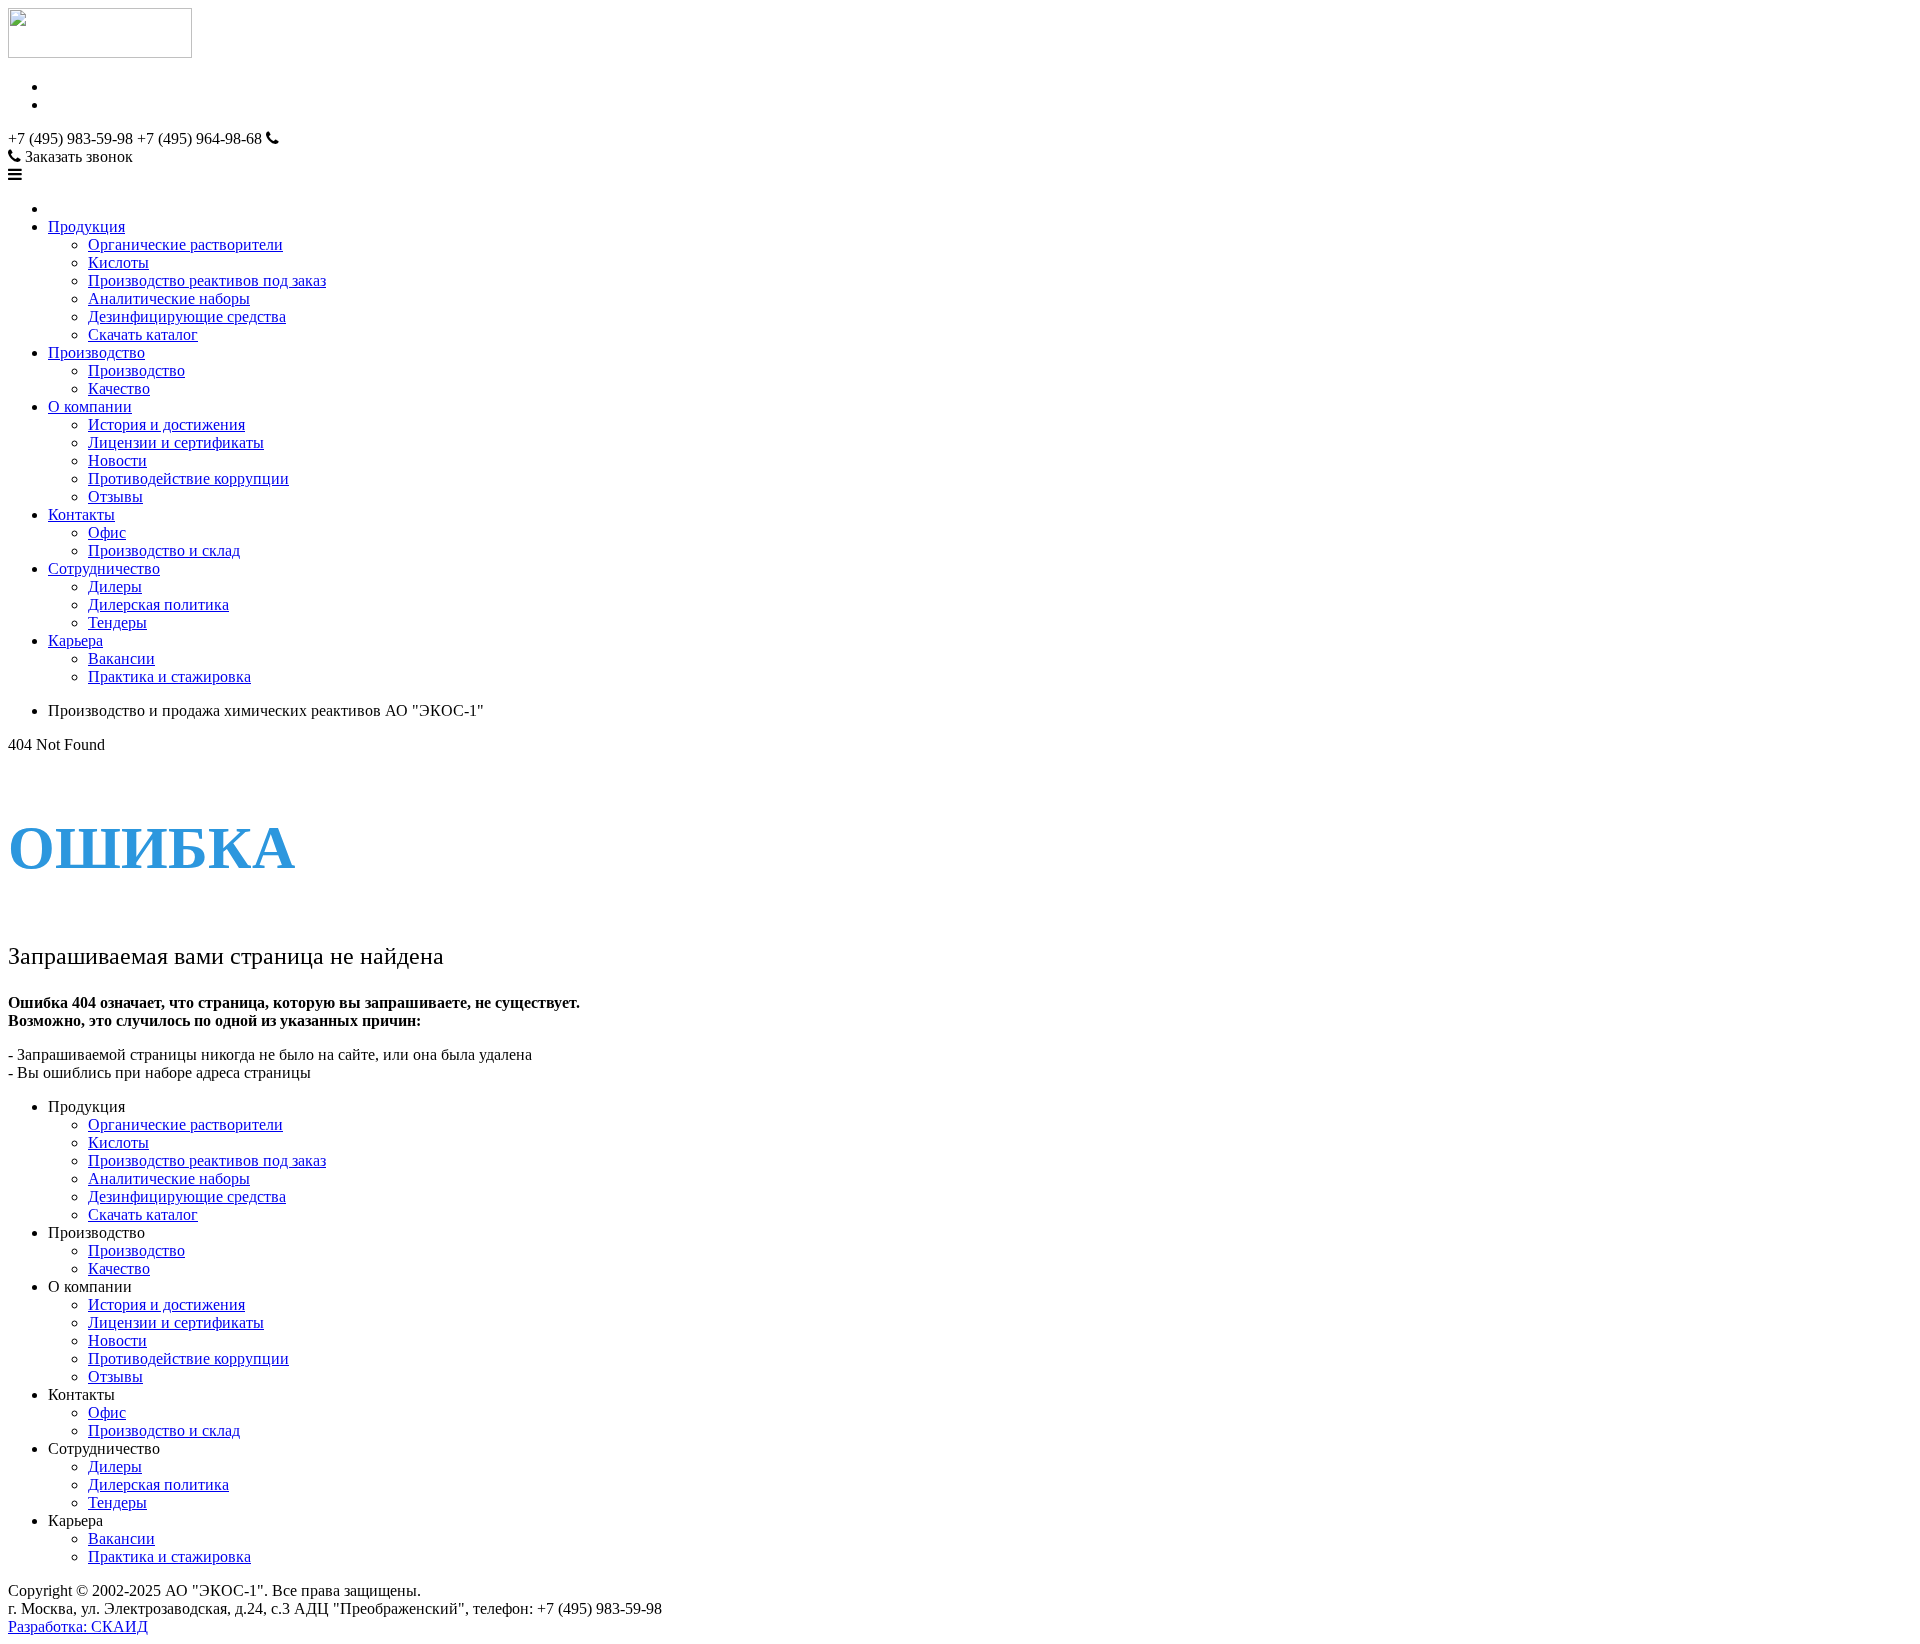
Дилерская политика (158, 604)
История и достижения (166, 424)
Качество (119, 388)
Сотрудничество (104, 568)
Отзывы (115, 496)
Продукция (86, 226)
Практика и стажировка (169, 676)
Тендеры (117, 622)
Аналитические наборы (169, 298)
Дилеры (115, 586)
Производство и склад (164, 550)
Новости (117, 460)
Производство (96, 352)
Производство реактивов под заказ (207, 280)
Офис (107, 532)
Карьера (75, 640)
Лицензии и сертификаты (176, 442)
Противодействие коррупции (188, 478)
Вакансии (121, 658)
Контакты (81, 514)
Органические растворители (185, 244)
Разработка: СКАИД (78, 1626)
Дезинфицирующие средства (187, 316)
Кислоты (118, 262)
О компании (90, 406)
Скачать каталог (143, 334)
